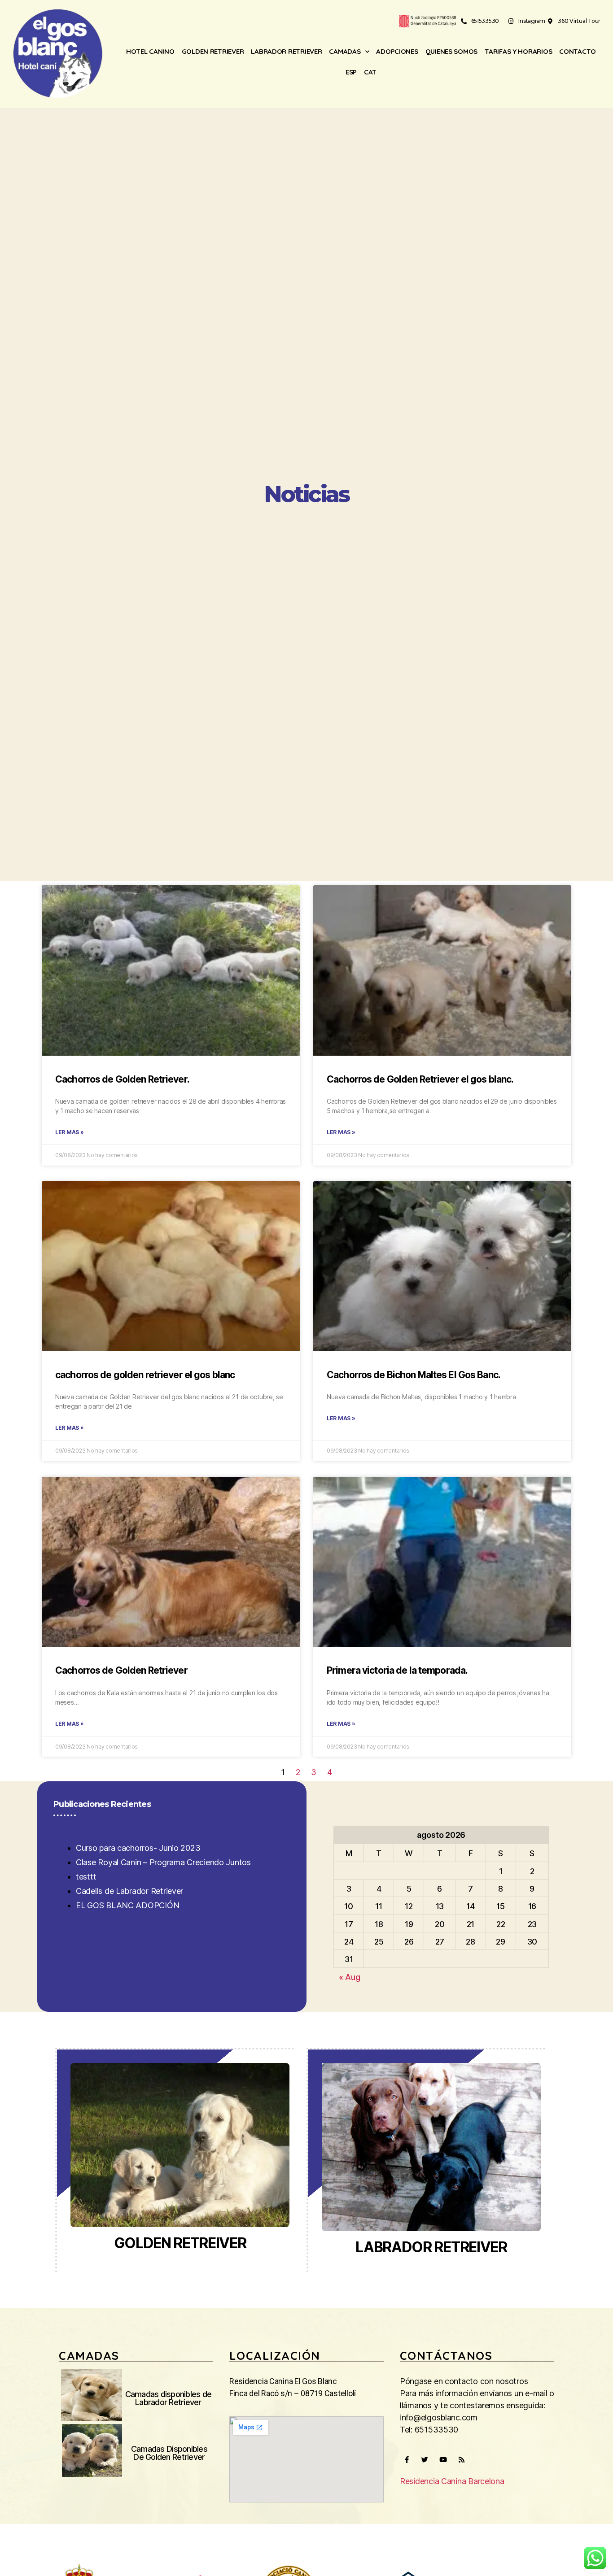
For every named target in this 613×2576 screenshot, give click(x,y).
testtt (86, 1877)
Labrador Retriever (286, 51)
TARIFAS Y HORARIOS (518, 51)
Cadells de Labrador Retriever (129, 1891)
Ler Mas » (70, 1132)
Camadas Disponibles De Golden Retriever (169, 2453)
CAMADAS (345, 51)
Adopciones (397, 51)
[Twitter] (425, 2459)
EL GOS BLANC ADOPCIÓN (127, 1905)
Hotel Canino (150, 51)
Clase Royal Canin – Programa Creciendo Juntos (163, 1862)
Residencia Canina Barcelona (452, 2481)
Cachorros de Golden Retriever (121, 1670)
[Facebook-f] (407, 2459)
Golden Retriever (213, 51)
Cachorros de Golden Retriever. (122, 1079)
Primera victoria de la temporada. (397, 1670)
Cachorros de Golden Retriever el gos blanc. (420, 1079)
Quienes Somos (452, 51)
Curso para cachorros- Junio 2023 (138, 1848)
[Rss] (461, 2459)
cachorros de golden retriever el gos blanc (145, 1375)
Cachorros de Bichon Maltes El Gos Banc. (414, 1375)
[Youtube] (443, 2459)
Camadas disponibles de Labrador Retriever (169, 2398)
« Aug (350, 1977)
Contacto (578, 51)
